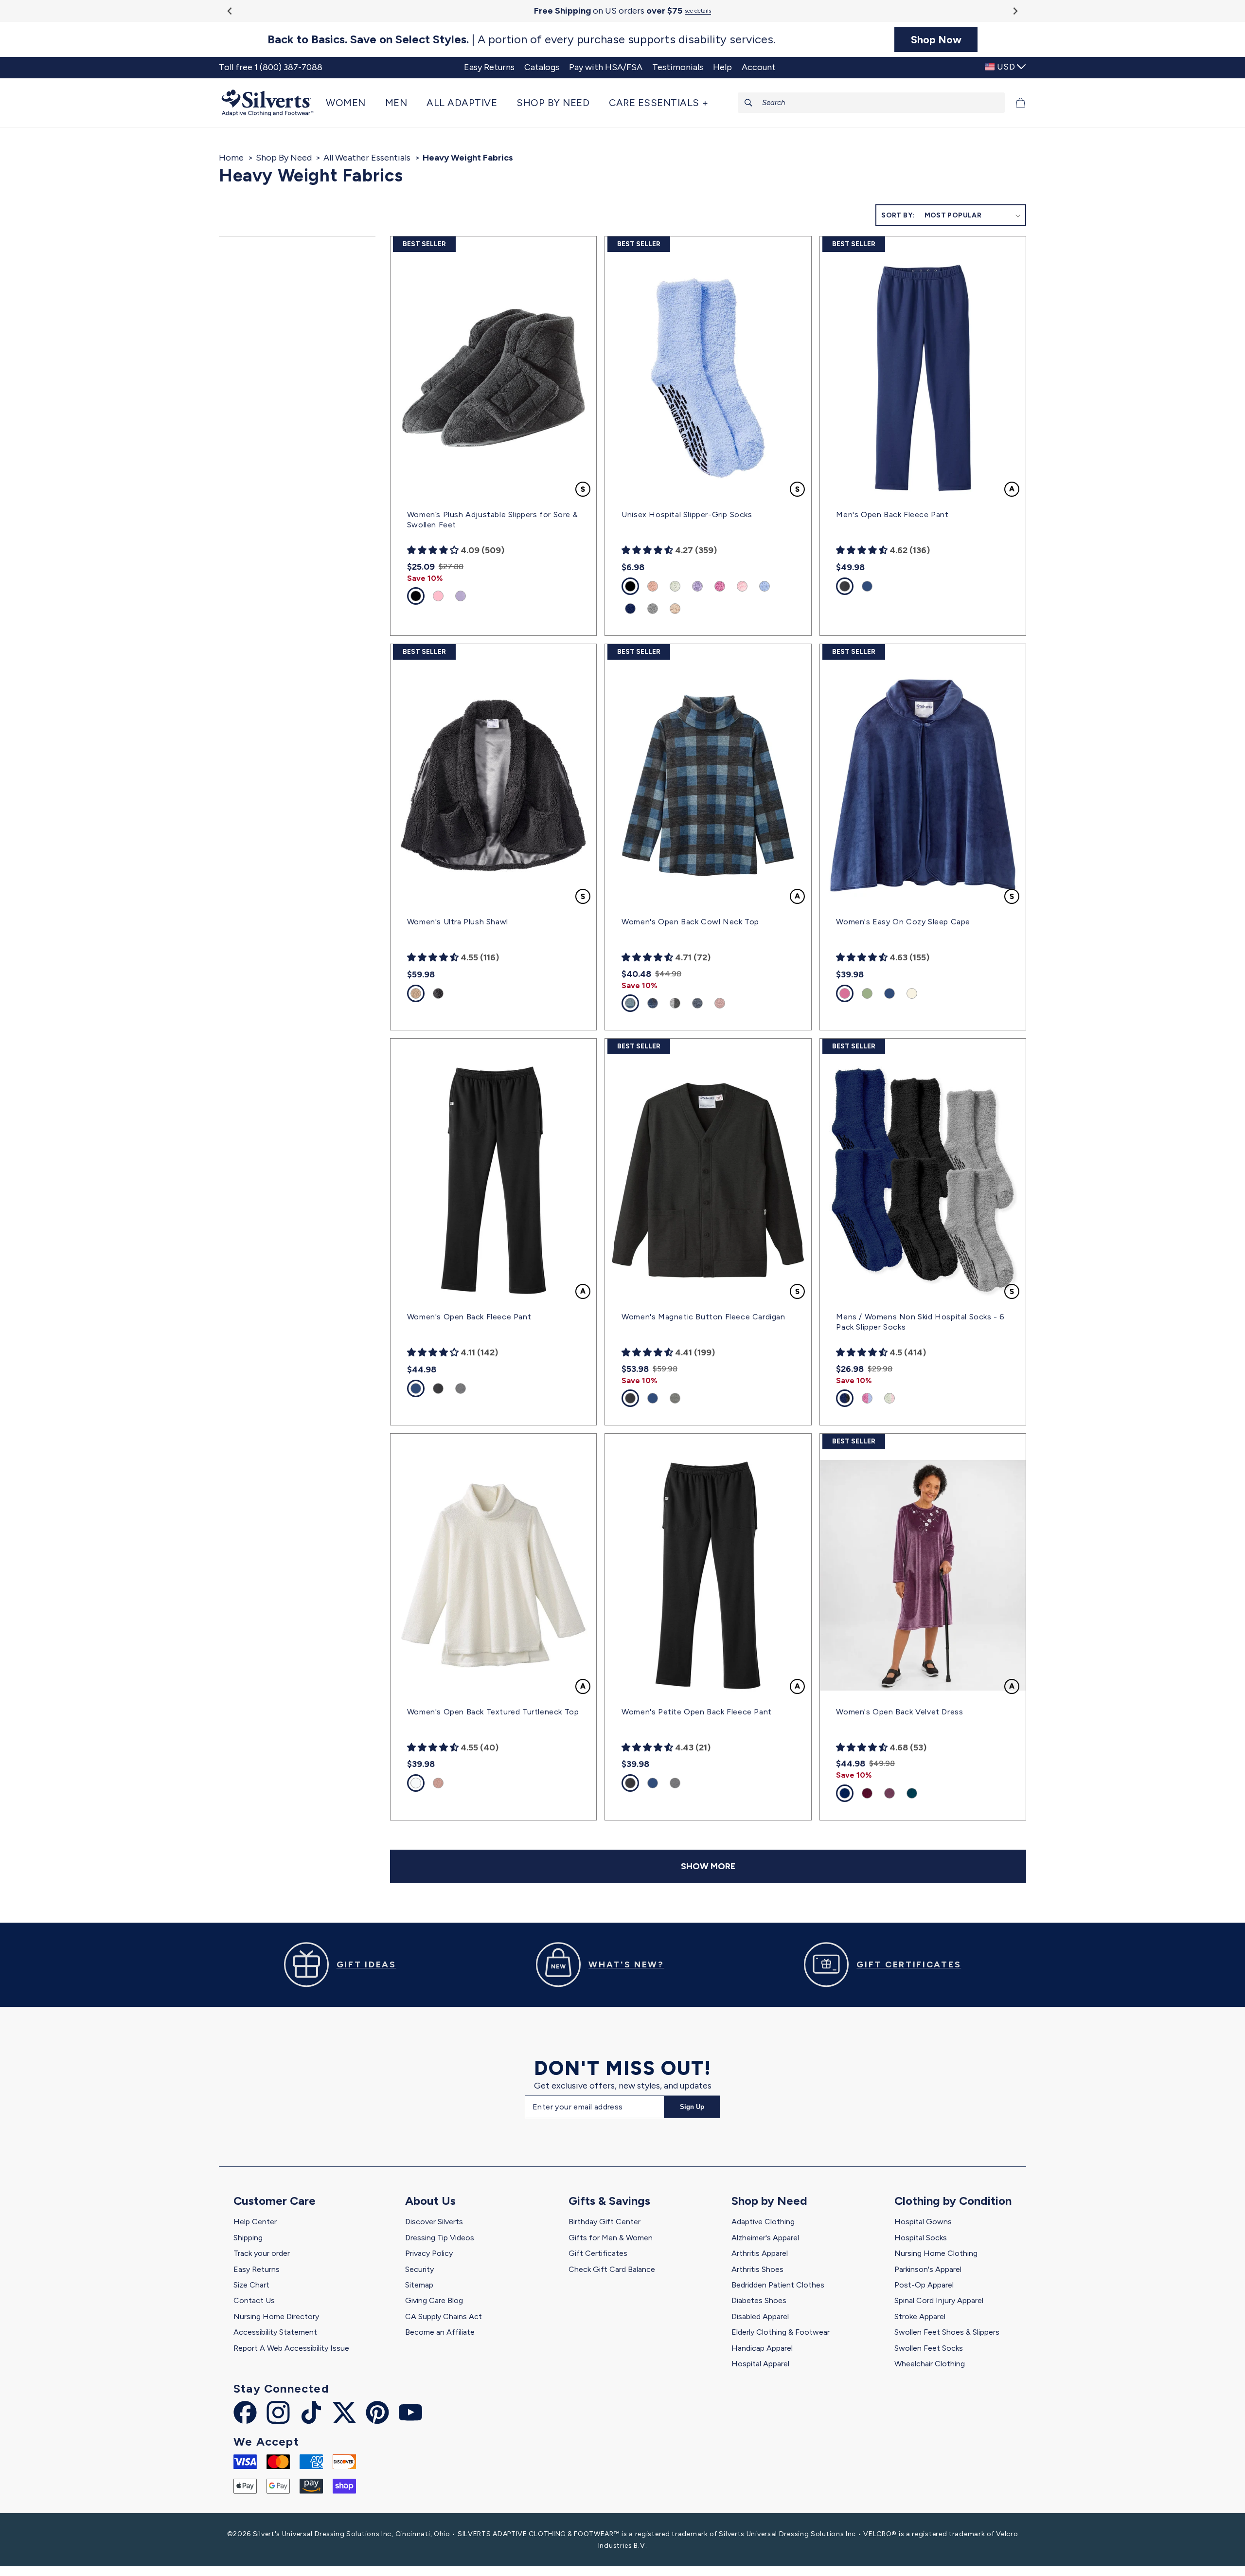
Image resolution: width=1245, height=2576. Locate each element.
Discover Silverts (434, 2222)
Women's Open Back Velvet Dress (899, 1712)
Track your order (262, 2253)
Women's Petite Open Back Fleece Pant (697, 1712)
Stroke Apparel (920, 2316)
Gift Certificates (598, 2253)
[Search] (748, 103)
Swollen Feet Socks (929, 2348)
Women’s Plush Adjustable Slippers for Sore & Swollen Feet (492, 520)
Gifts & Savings (609, 2201)
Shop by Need (769, 2201)
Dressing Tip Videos (440, 2238)
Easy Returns (257, 2269)
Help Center (255, 2222)
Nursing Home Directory (276, 2316)
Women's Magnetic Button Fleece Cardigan (703, 1317)
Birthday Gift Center (605, 2222)
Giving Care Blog (434, 2300)
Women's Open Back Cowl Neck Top (690, 922)
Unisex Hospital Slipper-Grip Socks (687, 514)
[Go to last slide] (230, 11)
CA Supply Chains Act (444, 2316)
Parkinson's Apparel (928, 2269)
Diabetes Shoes (759, 2300)
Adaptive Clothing (763, 2222)
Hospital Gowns (923, 2222)
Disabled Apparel (760, 2316)
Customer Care (275, 2201)
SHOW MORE (708, 1866)
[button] (351, 103)
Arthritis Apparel (760, 2253)
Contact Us (254, 2300)
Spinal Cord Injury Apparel (939, 2300)
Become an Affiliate (440, 2332)
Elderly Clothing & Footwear (781, 2332)
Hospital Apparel (760, 2364)
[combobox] (871, 103)
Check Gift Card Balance (612, 2269)
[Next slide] (1015, 11)
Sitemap (419, 2285)
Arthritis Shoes (757, 2269)
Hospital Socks (921, 2238)
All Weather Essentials (367, 158)
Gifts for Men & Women (611, 2238)
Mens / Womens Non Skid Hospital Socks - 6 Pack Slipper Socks (920, 1322)
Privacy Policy (429, 2253)
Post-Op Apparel (924, 2285)
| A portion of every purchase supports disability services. (522, 39)
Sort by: (898, 215)
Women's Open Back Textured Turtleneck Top (493, 1712)
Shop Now (936, 39)
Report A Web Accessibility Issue (291, 2348)
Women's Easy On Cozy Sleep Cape (903, 922)
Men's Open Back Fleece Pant (892, 514)
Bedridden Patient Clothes (778, 2285)
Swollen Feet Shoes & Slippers (947, 2332)
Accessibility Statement (275, 2332)
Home (231, 158)
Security (419, 2269)
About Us (430, 2201)
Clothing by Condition (953, 2201)
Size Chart (251, 2285)
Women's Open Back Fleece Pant (469, 1317)
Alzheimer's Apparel (765, 2238)
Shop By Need (284, 158)
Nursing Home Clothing (936, 2253)
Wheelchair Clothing (930, 2364)
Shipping (248, 2238)
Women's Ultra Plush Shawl (458, 922)
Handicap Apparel (762, 2348)
